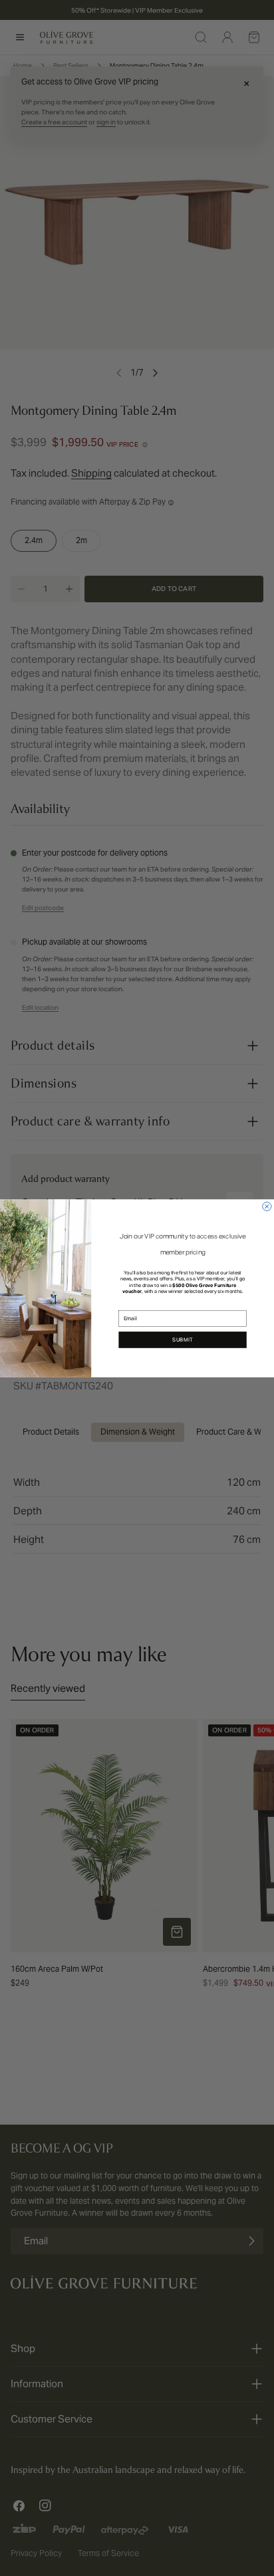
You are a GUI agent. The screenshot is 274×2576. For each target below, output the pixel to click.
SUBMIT (183, 1340)
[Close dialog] (267, 1206)
